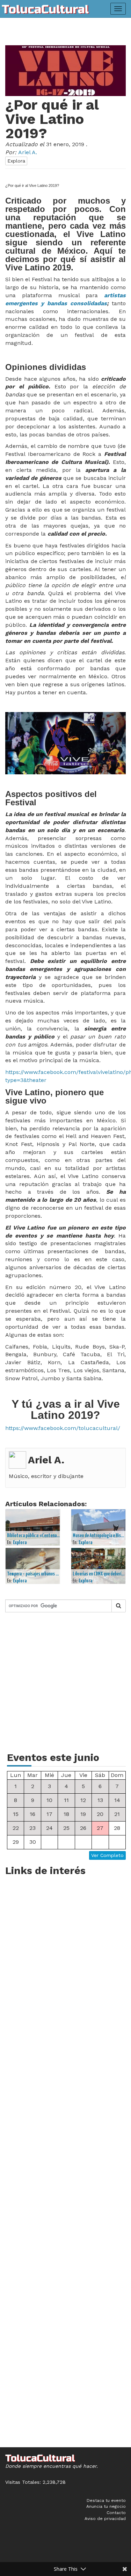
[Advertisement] (65, 1686)
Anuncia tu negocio (106, 2506)
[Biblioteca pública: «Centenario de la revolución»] (33, 1527)
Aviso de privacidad (105, 2519)
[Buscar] (119, 1606)
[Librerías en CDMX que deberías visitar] (99, 1566)
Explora (16, 161)
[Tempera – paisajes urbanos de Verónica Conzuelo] (33, 1566)
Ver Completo (107, 1855)
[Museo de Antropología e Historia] (99, 1527)
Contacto (116, 2513)
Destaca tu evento (106, 2500)
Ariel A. (46, 1460)
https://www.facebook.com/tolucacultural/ (63, 1428)
